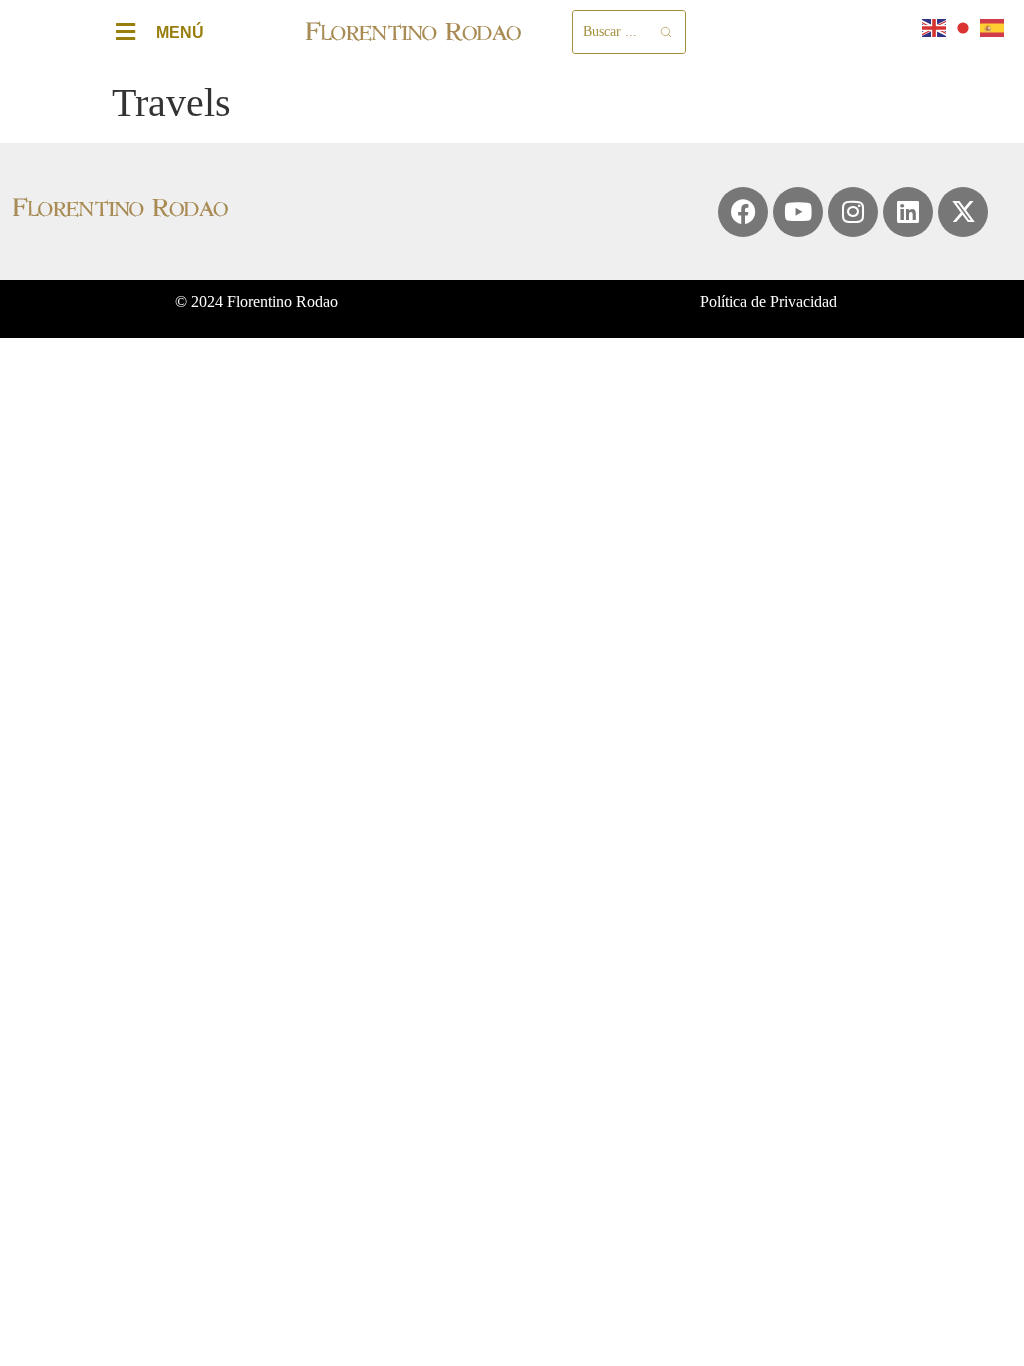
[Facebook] (743, 212)
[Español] (993, 26)
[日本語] (964, 26)
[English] (935, 26)
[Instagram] (853, 212)
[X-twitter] (963, 212)
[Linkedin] (908, 212)
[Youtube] (798, 212)
